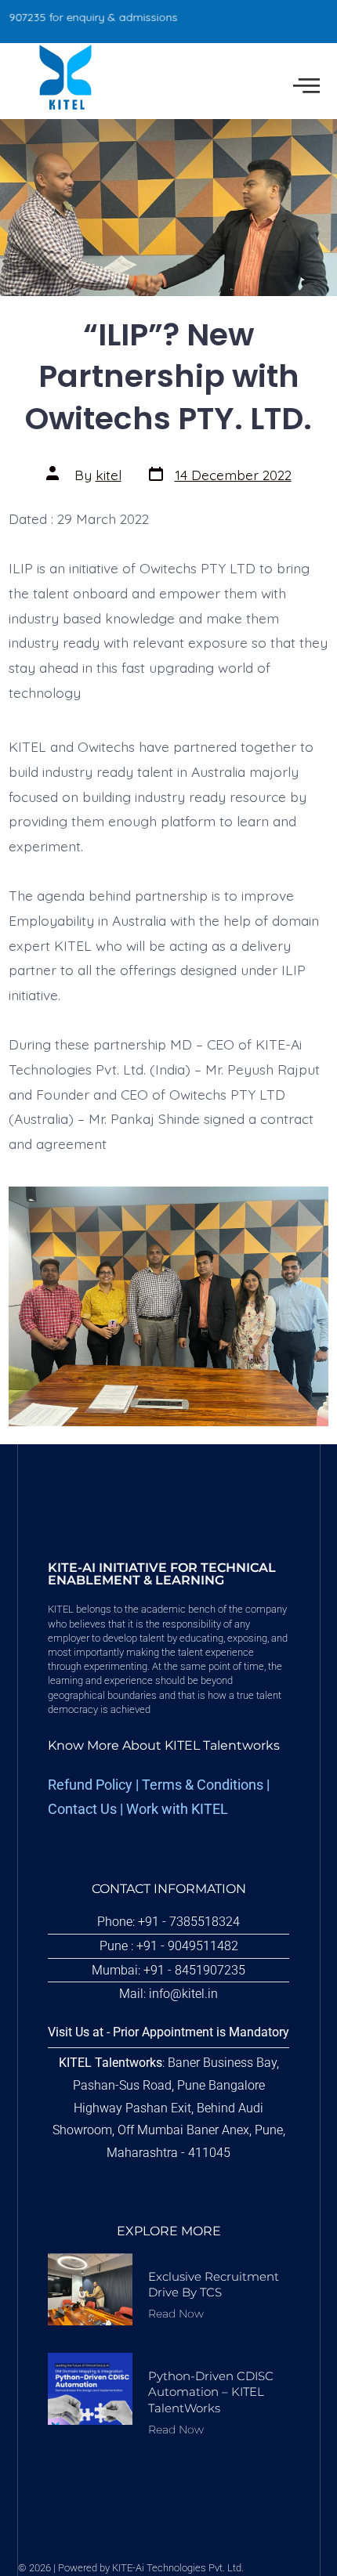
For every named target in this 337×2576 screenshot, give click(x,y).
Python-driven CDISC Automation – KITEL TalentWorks (211, 2392)
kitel (109, 475)
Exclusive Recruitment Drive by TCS (214, 2284)
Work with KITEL (177, 1809)
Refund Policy (90, 1785)
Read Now (176, 2314)
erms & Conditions (207, 1785)
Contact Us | (87, 1809)
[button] (306, 86)
